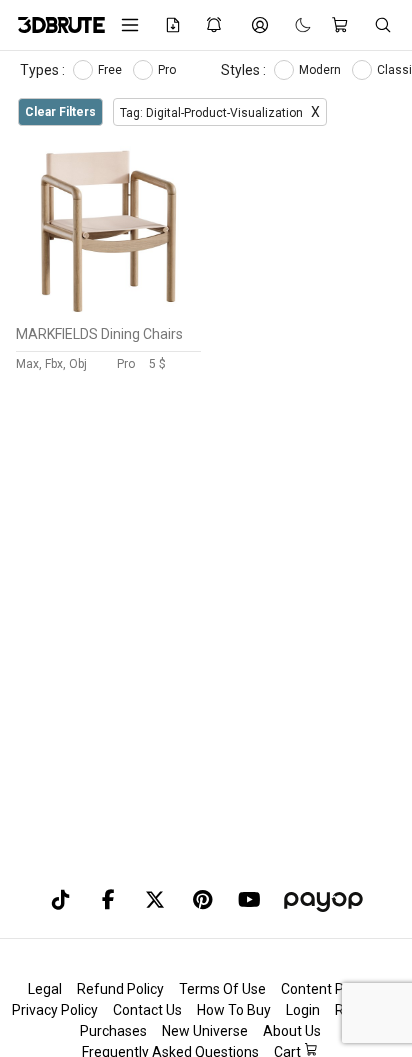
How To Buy (234, 1010)
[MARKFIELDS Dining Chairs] (109, 311)
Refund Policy (120, 989)
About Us (292, 1031)
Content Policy (326, 989)
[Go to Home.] (54, 25)
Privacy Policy (55, 1010)
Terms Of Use (222, 989)
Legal (45, 989)
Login (303, 1010)
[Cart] (342, 25)
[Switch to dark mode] (293, 25)
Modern (321, 70)
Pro (168, 70)
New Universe (205, 1031)
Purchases (113, 1031)
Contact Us (147, 1010)
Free (111, 70)
